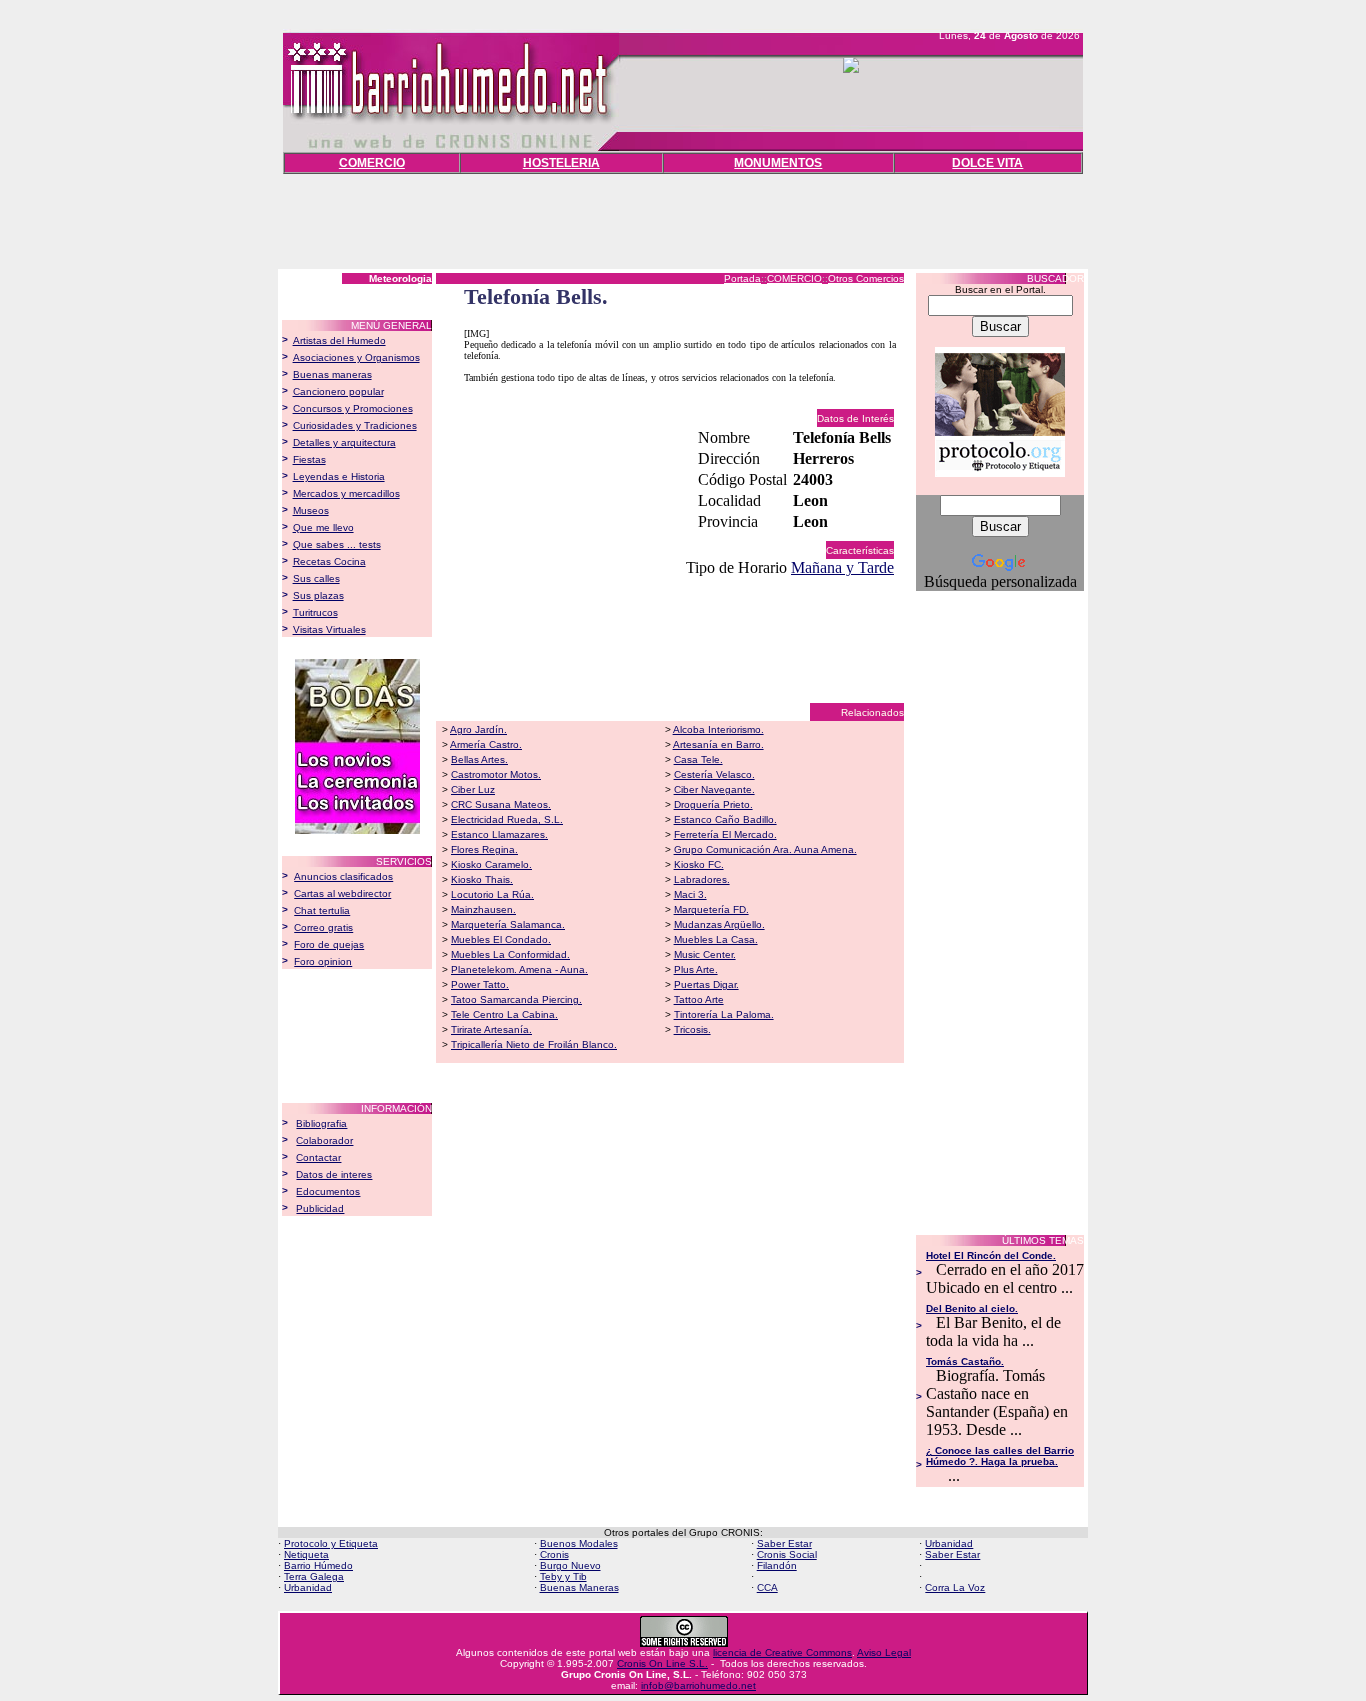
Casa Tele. (698, 759)
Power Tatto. (480, 984)
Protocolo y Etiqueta (331, 1543)
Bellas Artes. (479, 759)
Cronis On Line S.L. (662, 1663)
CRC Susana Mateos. (501, 804)
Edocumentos (328, 1191)
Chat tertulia (322, 910)
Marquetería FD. (711, 909)
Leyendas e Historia (339, 476)
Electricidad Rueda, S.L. (507, 819)
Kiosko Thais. (482, 879)
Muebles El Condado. (501, 939)
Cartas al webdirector (342, 893)
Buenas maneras (332, 374)
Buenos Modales (579, 1543)
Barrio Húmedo (318, 1565)
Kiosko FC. (699, 864)
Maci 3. (690, 894)
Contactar (318, 1157)
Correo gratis (323, 927)
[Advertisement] (683, 219)
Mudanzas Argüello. (719, 924)
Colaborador (324, 1140)
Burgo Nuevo (570, 1565)
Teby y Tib (563, 1576)
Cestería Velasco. (714, 774)
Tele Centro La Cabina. (504, 1014)
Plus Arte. (696, 969)
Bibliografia (321, 1123)
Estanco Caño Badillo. (725, 819)
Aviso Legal (884, 1652)
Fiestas (309, 459)
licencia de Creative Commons (782, 1652)
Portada (742, 278)
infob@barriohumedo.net (698, 1685)
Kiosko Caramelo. (491, 864)
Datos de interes (334, 1174)
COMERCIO (372, 163)
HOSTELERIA (561, 163)
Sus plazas (318, 595)
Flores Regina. (484, 849)
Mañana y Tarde (842, 567)
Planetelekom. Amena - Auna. (519, 969)
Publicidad (320, 1208)
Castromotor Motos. (496, 774)
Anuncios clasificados (343, 876)
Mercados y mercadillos (346, 493)
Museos (311, 510)
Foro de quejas (329, 944)
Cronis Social (787, 1554)
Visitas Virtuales (329, 629)
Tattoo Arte (699, 999)
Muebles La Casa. (716, 939)
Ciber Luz (473, 789)
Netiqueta (306, 1554)
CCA (767, 1587)
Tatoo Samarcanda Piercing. (516, 999)
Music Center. (705, 954)
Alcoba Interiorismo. (718, 729)
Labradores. (702, 879)
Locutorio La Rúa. (492, 894)
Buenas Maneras (579, 1587)
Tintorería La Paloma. (724, 1014)
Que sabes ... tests (337, 544)
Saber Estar (784, 1543)
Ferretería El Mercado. (725, 834)
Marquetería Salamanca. (508, 924)
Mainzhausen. (483, 909)
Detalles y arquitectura (344, 442)
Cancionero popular (338, 391)
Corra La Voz (955, 1587)
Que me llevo (323, 527)
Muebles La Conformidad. (510, 954)
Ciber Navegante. (714, 789)
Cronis (554, 1554)
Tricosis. (692, 1029)
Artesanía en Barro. (718, 744)
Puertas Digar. (706, 984)
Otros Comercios (866, 278)
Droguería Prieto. (713, 804)
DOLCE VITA (987, 163)
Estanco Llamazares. (499, 834)
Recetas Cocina (329, 561)
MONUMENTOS (778, 163)
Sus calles (316, 578)
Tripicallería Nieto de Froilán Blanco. (534, 1044)
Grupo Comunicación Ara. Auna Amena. (765, 849)
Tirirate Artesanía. (491, 1029)
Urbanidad (949, 1543)
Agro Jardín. (478, 729)
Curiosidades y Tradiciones (355, 425)
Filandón (777, 1565)
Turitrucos (315, 612)
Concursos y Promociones (353, 408)
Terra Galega (314, 1576)
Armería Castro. (486, 744)
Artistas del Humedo (339, 340)
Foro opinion (323, 961)
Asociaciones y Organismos (356, 357)
